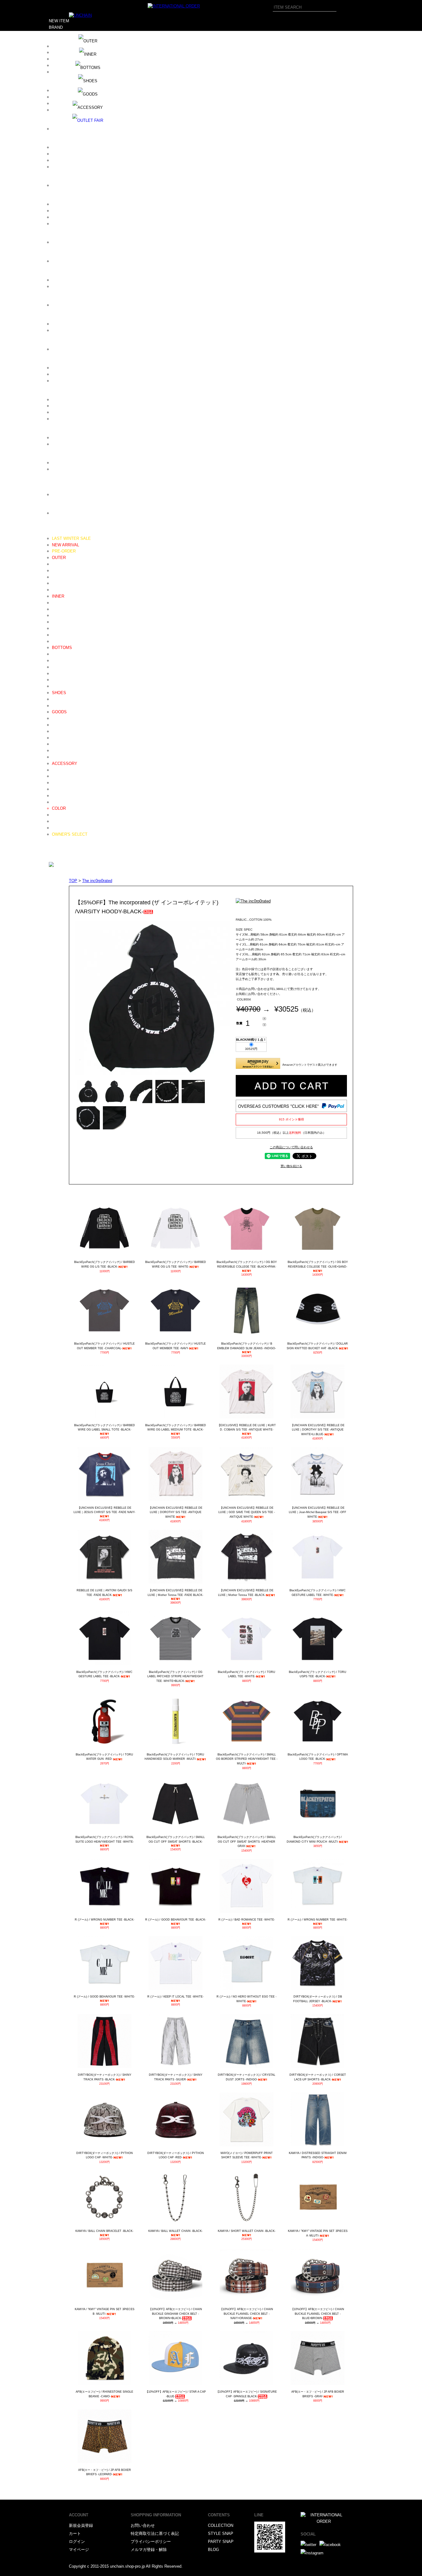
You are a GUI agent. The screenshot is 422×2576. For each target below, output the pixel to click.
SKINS (58, 406)
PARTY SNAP (221, 2542)
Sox (55, 757)
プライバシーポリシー (151, 2542)
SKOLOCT (61, 412)
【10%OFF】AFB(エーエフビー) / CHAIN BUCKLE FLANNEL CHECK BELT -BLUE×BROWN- (318, 2314)
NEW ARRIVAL (65, 545)
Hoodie (58, 603)
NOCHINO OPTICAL (70, 305)
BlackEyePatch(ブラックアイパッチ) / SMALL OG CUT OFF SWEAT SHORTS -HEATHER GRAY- (247, 1842)
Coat (56, 571)
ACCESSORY (65, 763)
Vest (56, 583)
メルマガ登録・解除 (149, 2550)
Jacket (58, 577)
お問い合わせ (143, 2525)
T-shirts (59, 635)
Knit (55, 615)
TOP (73, 881)
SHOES (59, 693)
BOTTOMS (62, 648)
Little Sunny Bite (67, 261)
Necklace (60, 770)
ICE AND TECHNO (69, 204)
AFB (56, 52)
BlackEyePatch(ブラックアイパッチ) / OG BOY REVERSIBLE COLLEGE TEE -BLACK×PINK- (247, 1264)
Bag (55, 738)
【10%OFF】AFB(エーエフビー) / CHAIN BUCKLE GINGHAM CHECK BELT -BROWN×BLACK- (175, 2314)
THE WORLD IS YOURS (74, 444)
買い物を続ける (291, 1166)
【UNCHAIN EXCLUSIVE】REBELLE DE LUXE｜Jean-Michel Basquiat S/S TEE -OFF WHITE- (318, 1512)
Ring (56, 783)
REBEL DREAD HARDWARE (78, 374)
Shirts (57, 622)
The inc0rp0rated (97, 881)
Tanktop (59, 641)
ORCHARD (62, 330)
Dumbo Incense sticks (72, 167)
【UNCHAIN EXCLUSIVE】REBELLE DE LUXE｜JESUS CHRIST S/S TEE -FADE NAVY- (104, 1510)
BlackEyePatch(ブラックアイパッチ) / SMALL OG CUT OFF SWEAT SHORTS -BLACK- (176, 1839)
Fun (55, 185)
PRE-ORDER (64, 551)
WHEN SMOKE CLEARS (75, 495)
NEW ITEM (59, 21)
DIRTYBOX (62, 147)
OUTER (59, 558)
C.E (55, 129)
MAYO (58, 280)
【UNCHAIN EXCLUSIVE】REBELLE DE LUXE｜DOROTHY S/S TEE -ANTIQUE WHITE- (175, 1512)
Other (57, 802)
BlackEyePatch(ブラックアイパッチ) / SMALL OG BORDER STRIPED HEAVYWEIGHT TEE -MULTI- (247, 1759)
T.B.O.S (59, 438)
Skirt (56, 686)
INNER (58, 596)
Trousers (60, 667)
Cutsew (59, 628)
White (57, 821)
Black (57, 815)
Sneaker (59, 706)
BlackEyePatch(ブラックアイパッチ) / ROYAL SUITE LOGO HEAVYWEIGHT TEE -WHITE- (105, 1839)
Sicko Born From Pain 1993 (77, 400)
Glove (57, 744)
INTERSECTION (67, 224)
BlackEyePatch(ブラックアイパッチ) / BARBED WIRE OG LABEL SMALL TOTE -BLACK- (105, 1428)
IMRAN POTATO (67, 211)
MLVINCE (61, 286)
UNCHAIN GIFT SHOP (72, 469)
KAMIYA (60, 242)
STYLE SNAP (221, 2533)
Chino (57, 661)
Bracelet (59, 776)
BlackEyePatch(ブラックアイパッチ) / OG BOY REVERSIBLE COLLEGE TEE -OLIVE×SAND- (318, 1264)
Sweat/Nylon (63, 674)
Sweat (57, 609)
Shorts (58, 680)
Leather (59, 699)
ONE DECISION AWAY (73, 324)
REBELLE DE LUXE (70, 381)
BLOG (54, 840)
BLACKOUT (63, 103)
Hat (55, 725)
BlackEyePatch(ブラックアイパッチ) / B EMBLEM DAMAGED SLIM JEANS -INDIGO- (247, 1346)
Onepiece (60, 590)
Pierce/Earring (65, 789)
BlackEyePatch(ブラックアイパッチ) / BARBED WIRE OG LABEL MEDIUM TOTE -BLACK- (176, 1428)
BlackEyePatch (66, 97)
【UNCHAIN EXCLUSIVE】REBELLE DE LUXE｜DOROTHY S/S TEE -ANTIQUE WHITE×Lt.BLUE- (318, 1430)
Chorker (59, 796)
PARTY (55, 853)
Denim (58, 654)
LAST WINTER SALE (71, 538)
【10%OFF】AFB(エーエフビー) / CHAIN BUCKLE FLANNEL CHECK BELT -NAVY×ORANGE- (247, 2314)
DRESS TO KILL (67, 160)
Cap (55, 718)
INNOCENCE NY (67, 217)
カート (75, 2533)
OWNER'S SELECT (70, 834)
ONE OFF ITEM (66, 828)
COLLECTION (221, 2525)
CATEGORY (60, 532)
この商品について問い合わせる (291, 1147)
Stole (57, 751)
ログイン (77, 2542)
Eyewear (60, 731)
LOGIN (55, 860)
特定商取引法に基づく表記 (155, 2533)
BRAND (56, 27)
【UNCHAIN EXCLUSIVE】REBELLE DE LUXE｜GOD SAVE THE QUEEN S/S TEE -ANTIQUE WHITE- (247, 1512)
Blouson (59, 564)
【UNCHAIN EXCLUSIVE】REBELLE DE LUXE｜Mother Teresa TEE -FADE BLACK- (175, 1593)
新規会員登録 (81, 2525)
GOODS (59, 712)
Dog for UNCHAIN (68, 154)
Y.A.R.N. (60, 513)
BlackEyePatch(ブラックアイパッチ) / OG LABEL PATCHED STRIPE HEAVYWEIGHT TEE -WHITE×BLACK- (175, 1676)
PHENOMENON (66, 349)
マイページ (79, 2550)
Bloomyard (61, 110)
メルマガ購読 (61, 847)
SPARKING (62, 419)
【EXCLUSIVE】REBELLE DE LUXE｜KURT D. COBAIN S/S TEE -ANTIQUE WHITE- (247, 1428)
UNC (56, 463)
